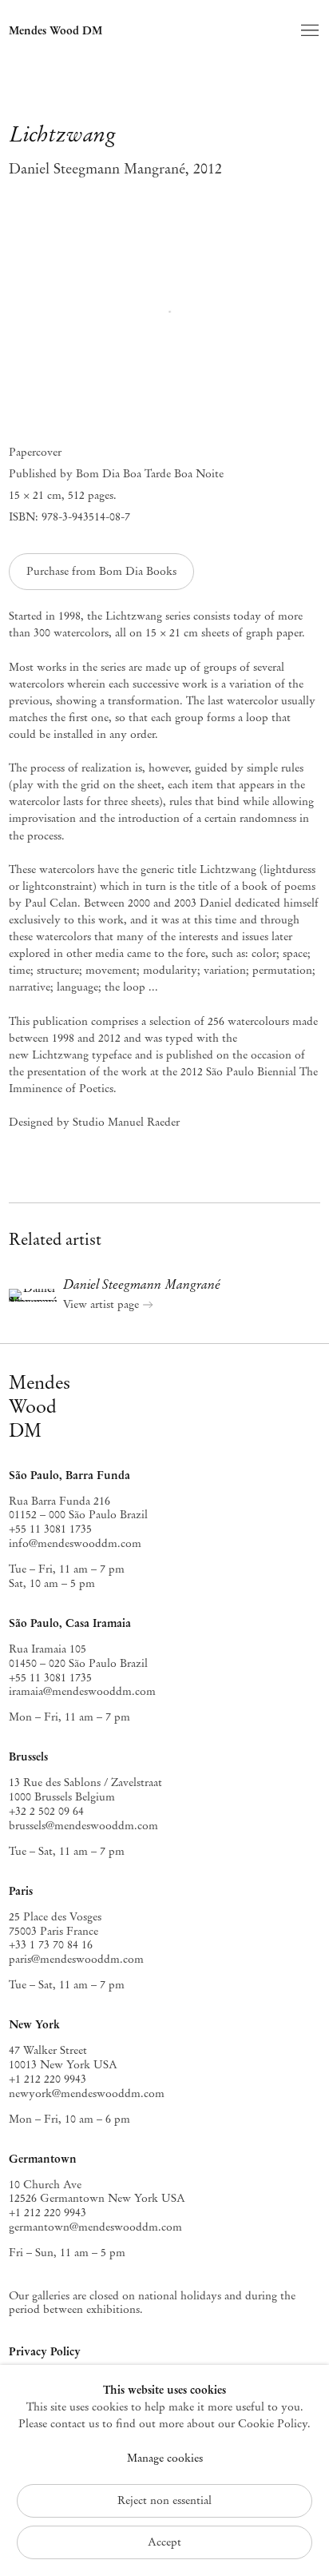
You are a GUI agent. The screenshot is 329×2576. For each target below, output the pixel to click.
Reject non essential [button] (164, 2500)
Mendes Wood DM (55, 30)
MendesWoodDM (40, 1406)
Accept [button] (164, 2542)
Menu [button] (308, 31)
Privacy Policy (45, 2351)
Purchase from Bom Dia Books (101, 571)
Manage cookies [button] (165, 2458)
